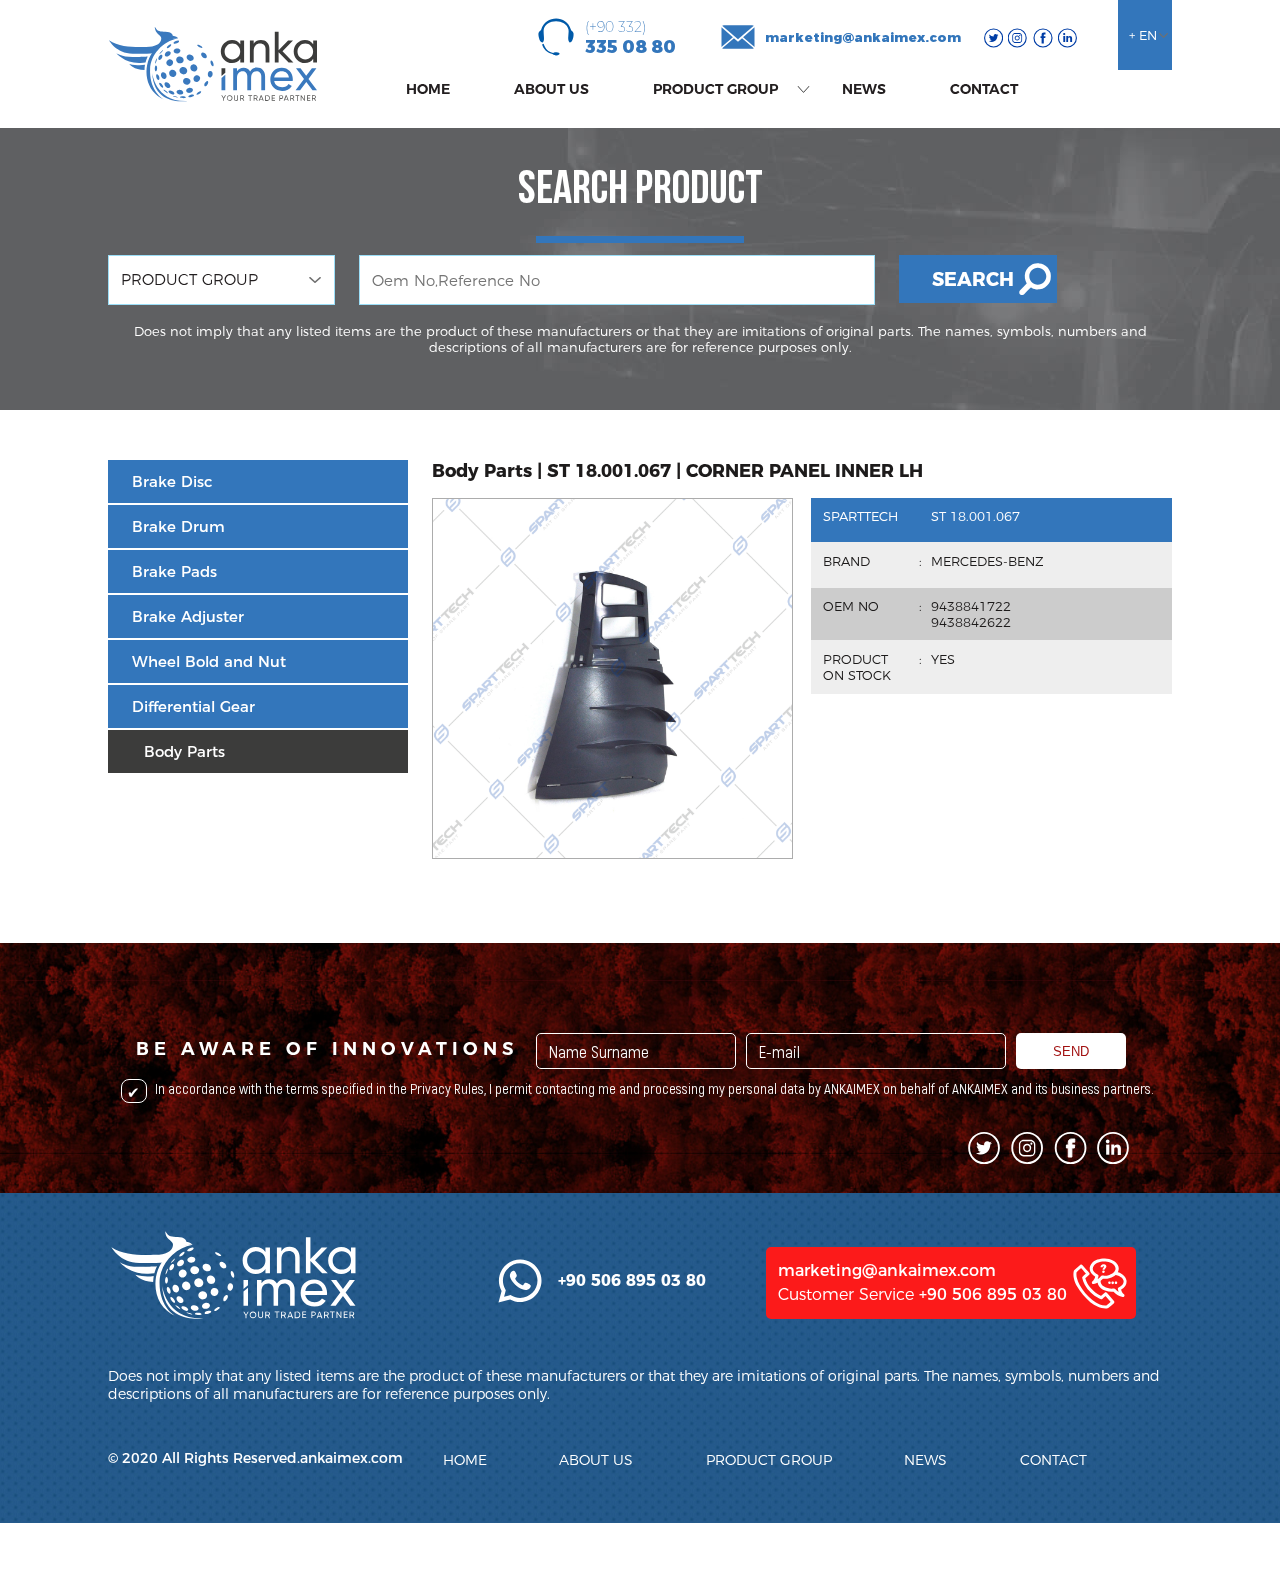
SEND (1071, 1051)
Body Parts (184, 751)
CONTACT (984, 89)
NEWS (864, 89)
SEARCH (973, 279)
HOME (428, 89)
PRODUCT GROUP (715, 89)
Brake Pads (174, 571)
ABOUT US (551, 89)
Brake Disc (172, 481)
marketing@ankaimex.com (863, 37)
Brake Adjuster (188, 616)
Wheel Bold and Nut (209, 661)
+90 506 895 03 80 (993, 1294)
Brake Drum (178, 526)
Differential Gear (193, 706)
